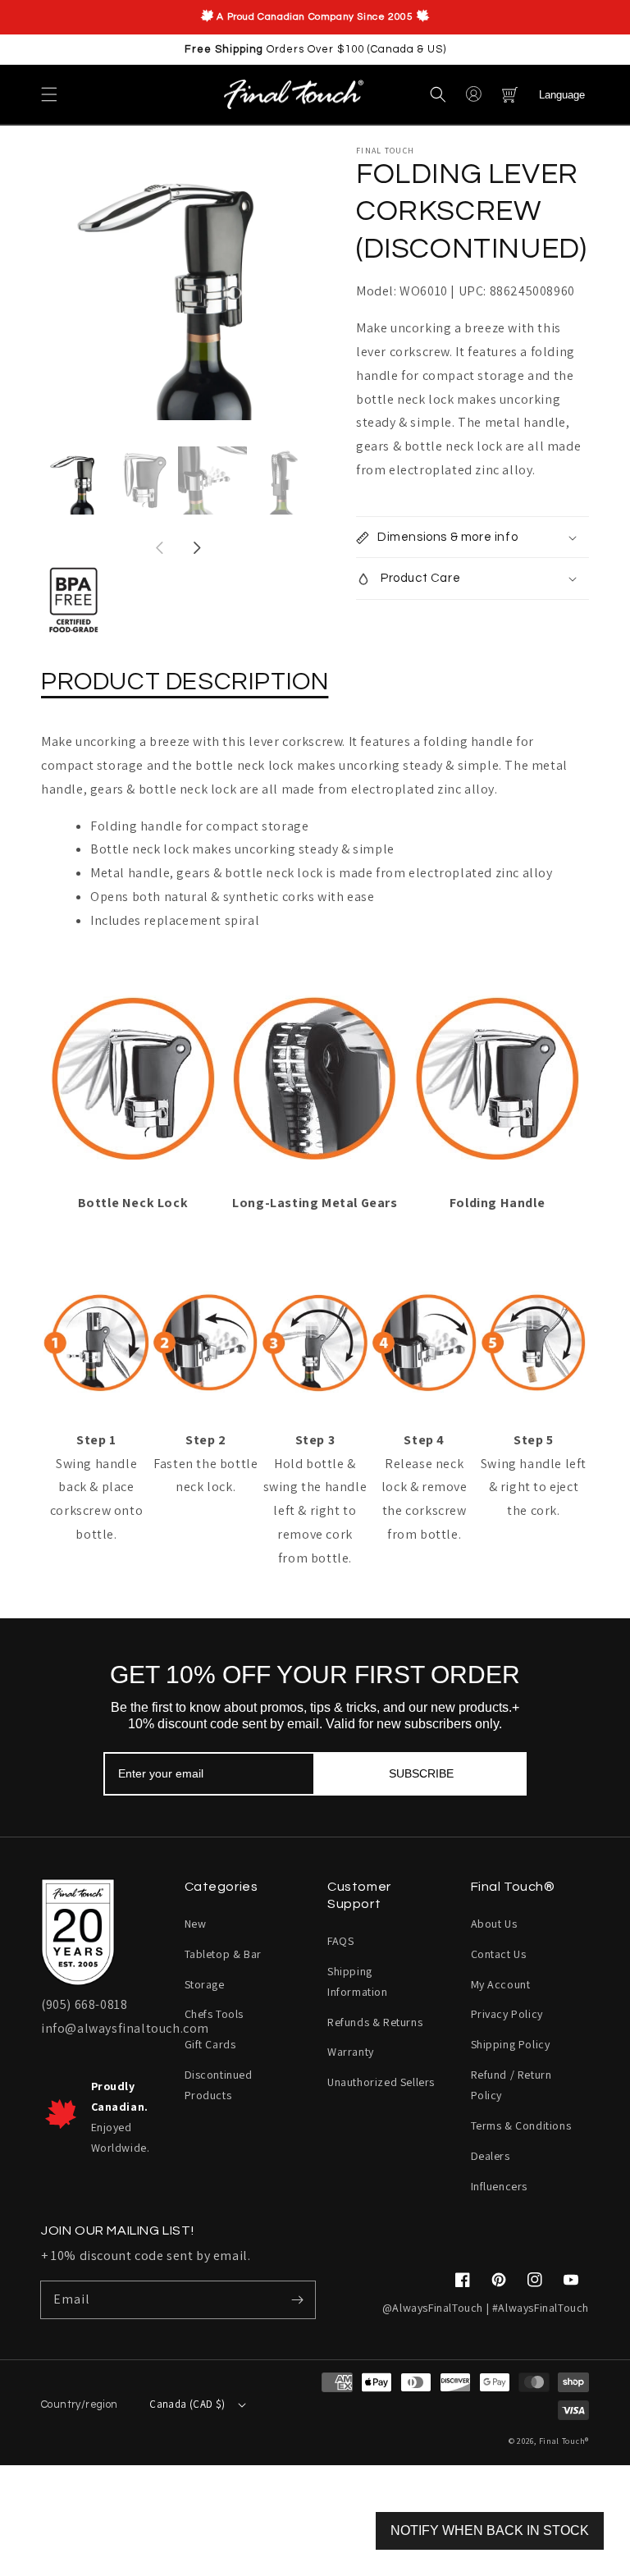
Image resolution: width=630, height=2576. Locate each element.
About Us (494, 1924)
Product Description (185, 682)
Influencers (500, 2186)
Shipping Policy (511, 2044)
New (196, 1924)
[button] (49, 94)
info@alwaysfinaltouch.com (125, 2028)
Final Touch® (564, 2441)
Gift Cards (210, 2044)
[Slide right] (196, 549)
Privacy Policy (507, 2014)
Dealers (491, 2156)
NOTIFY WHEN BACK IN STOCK (490, 2530)
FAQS (340, 1941)
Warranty (351, 2052)
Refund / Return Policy (511, 2085)
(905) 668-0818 (84, 2004)
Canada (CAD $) (187, 2404)
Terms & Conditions (521, 2125)
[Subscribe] (297, 2299)
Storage (205, 1984)
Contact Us (499, 1954)
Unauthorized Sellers (381, 2082)
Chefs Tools (215, 2014)
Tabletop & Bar (223, 1954)
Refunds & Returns (375, 2022)
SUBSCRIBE (421, 1773)
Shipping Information (358, 1981)
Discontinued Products (219, 2085)
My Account (501, 1984)
